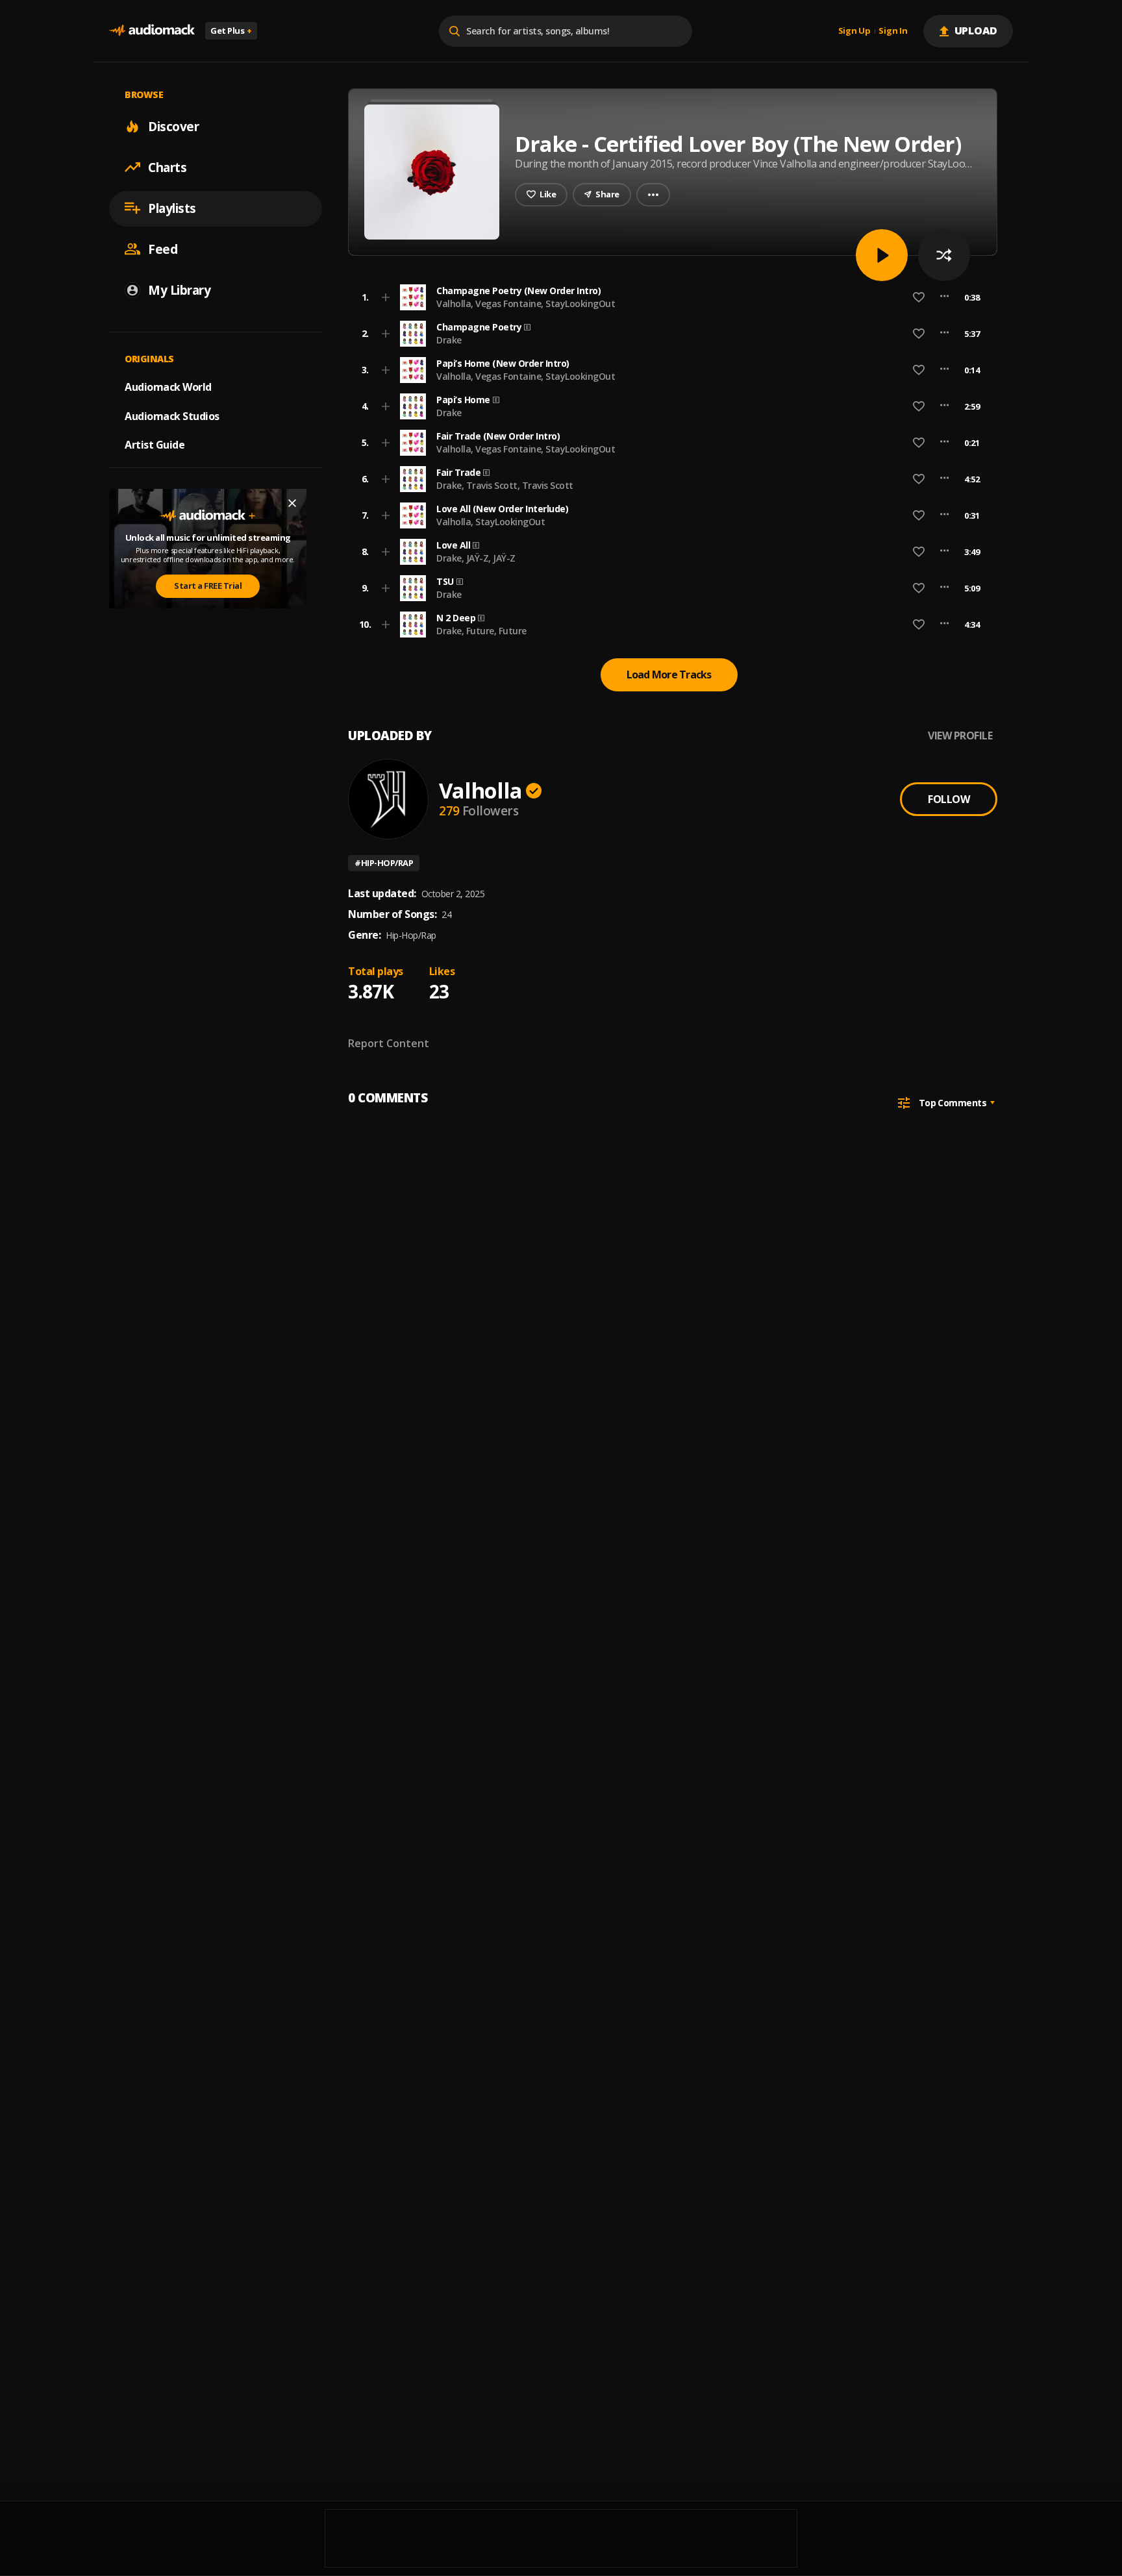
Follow (949, 799)
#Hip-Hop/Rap (384, 863)
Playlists (172, 208)
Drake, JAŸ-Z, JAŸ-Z (476, 558)
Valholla (480, 790)
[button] (669, 297)
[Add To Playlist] (386, 297)
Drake (449, 340)
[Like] (919, 297)
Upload (976, 31)
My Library (179, 290)
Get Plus (231, 31)
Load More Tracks (669, 675)
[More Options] (944, 297)
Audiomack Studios (172, 415)
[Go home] (152, 31)
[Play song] (882, 255)
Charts (167, 167)
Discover (173, 126)
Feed (163, 249)
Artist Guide (155, 445)
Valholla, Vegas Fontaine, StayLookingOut (526, 303)
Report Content (389, 1043)
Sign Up (854, 31)
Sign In (893, 31)
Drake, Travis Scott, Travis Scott (505, 485)
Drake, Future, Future (481, 631)
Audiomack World (168, 386)
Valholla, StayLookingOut (491, 522)
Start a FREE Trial (208, 586)
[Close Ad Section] (292, 503)
